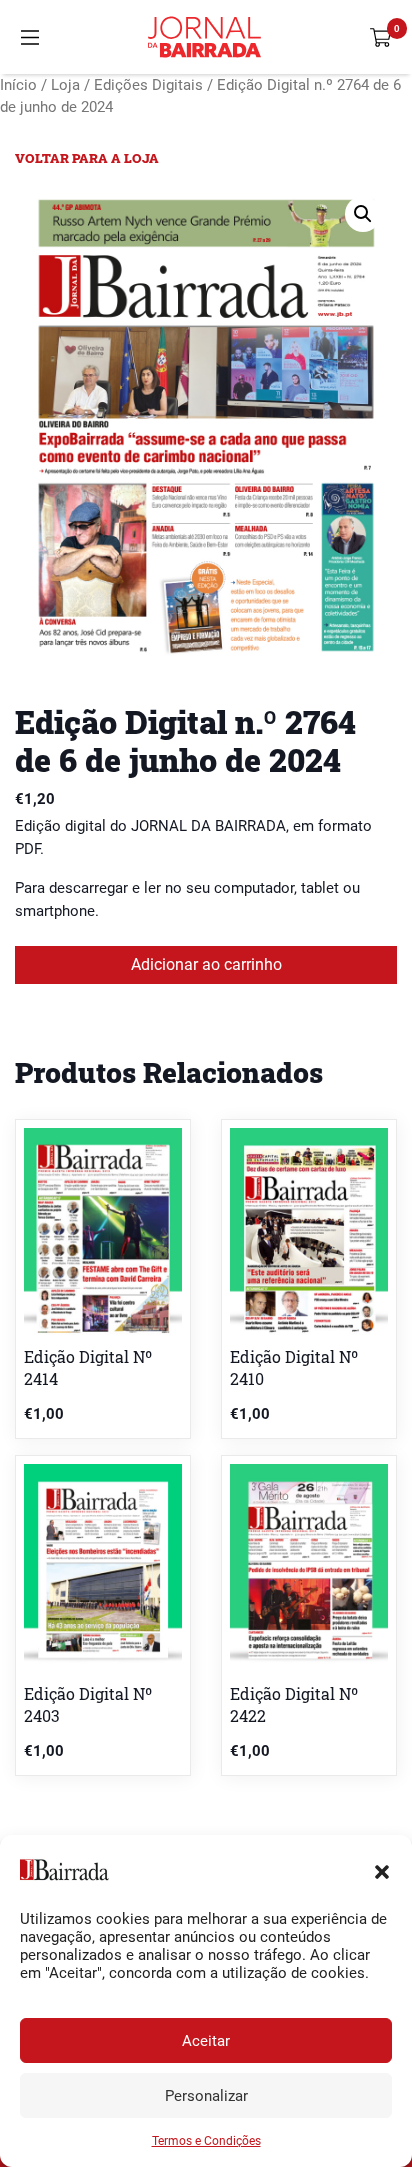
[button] (382, 1870)
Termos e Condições (206, 2141)
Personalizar (206, 2096)
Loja (65, 85)
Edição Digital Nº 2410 (294, 1367)
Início (18, 85)
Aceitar (206, 2041)
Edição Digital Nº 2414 (88, 1367)
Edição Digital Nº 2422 (294, 1704)
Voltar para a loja (87, 158)
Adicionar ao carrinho (206, 964)
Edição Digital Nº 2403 (88, 1704)
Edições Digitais (148, 85)
